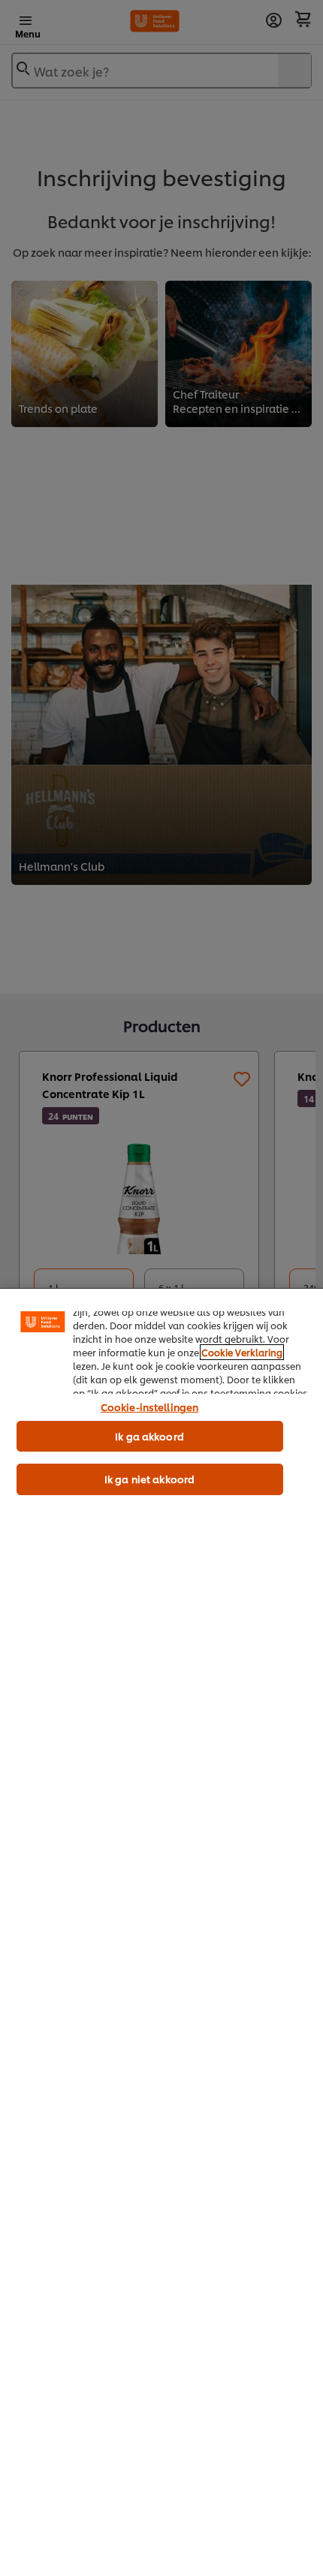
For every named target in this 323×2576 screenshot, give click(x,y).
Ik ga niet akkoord (149, 1479)
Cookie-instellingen (149, 1407)
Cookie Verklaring (242, 1352)
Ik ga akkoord (149, 1436)
